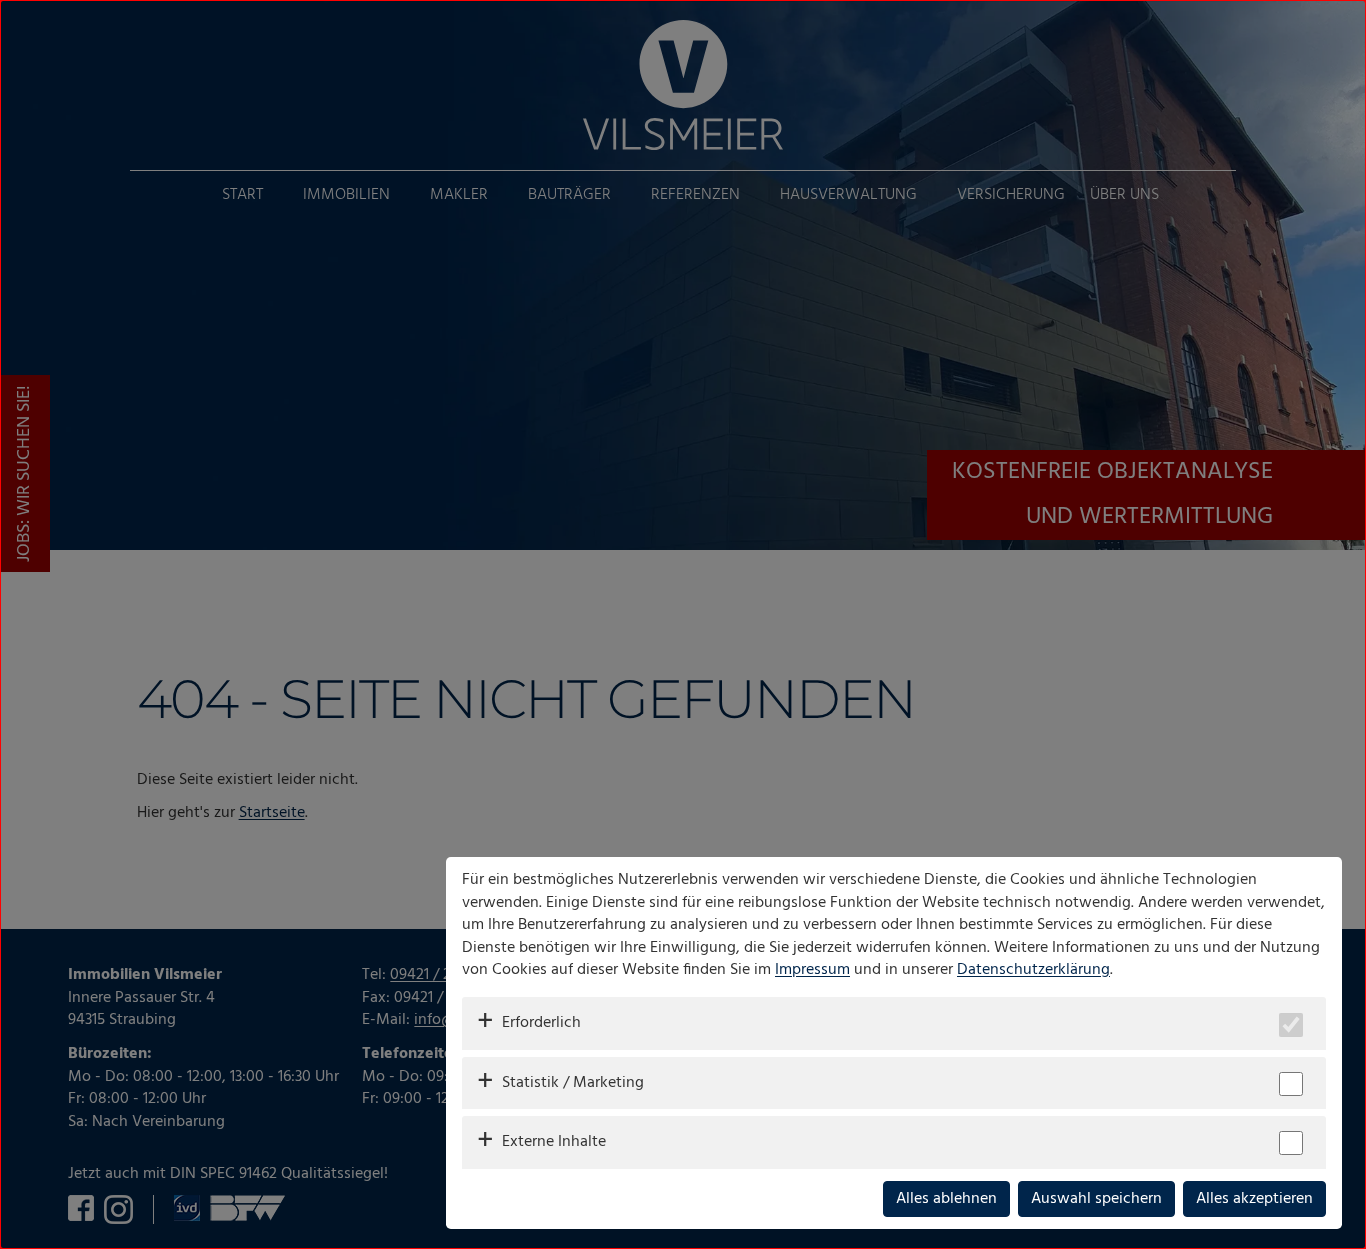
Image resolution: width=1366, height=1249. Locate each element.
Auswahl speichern (1096, 1199)
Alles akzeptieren (1254, 1199)
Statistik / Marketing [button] (573, 1083)
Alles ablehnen (946, 1199)
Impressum (812, 970)
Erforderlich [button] (541, 1023)
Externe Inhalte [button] (554, 1142)
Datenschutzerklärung (1033, 970)
